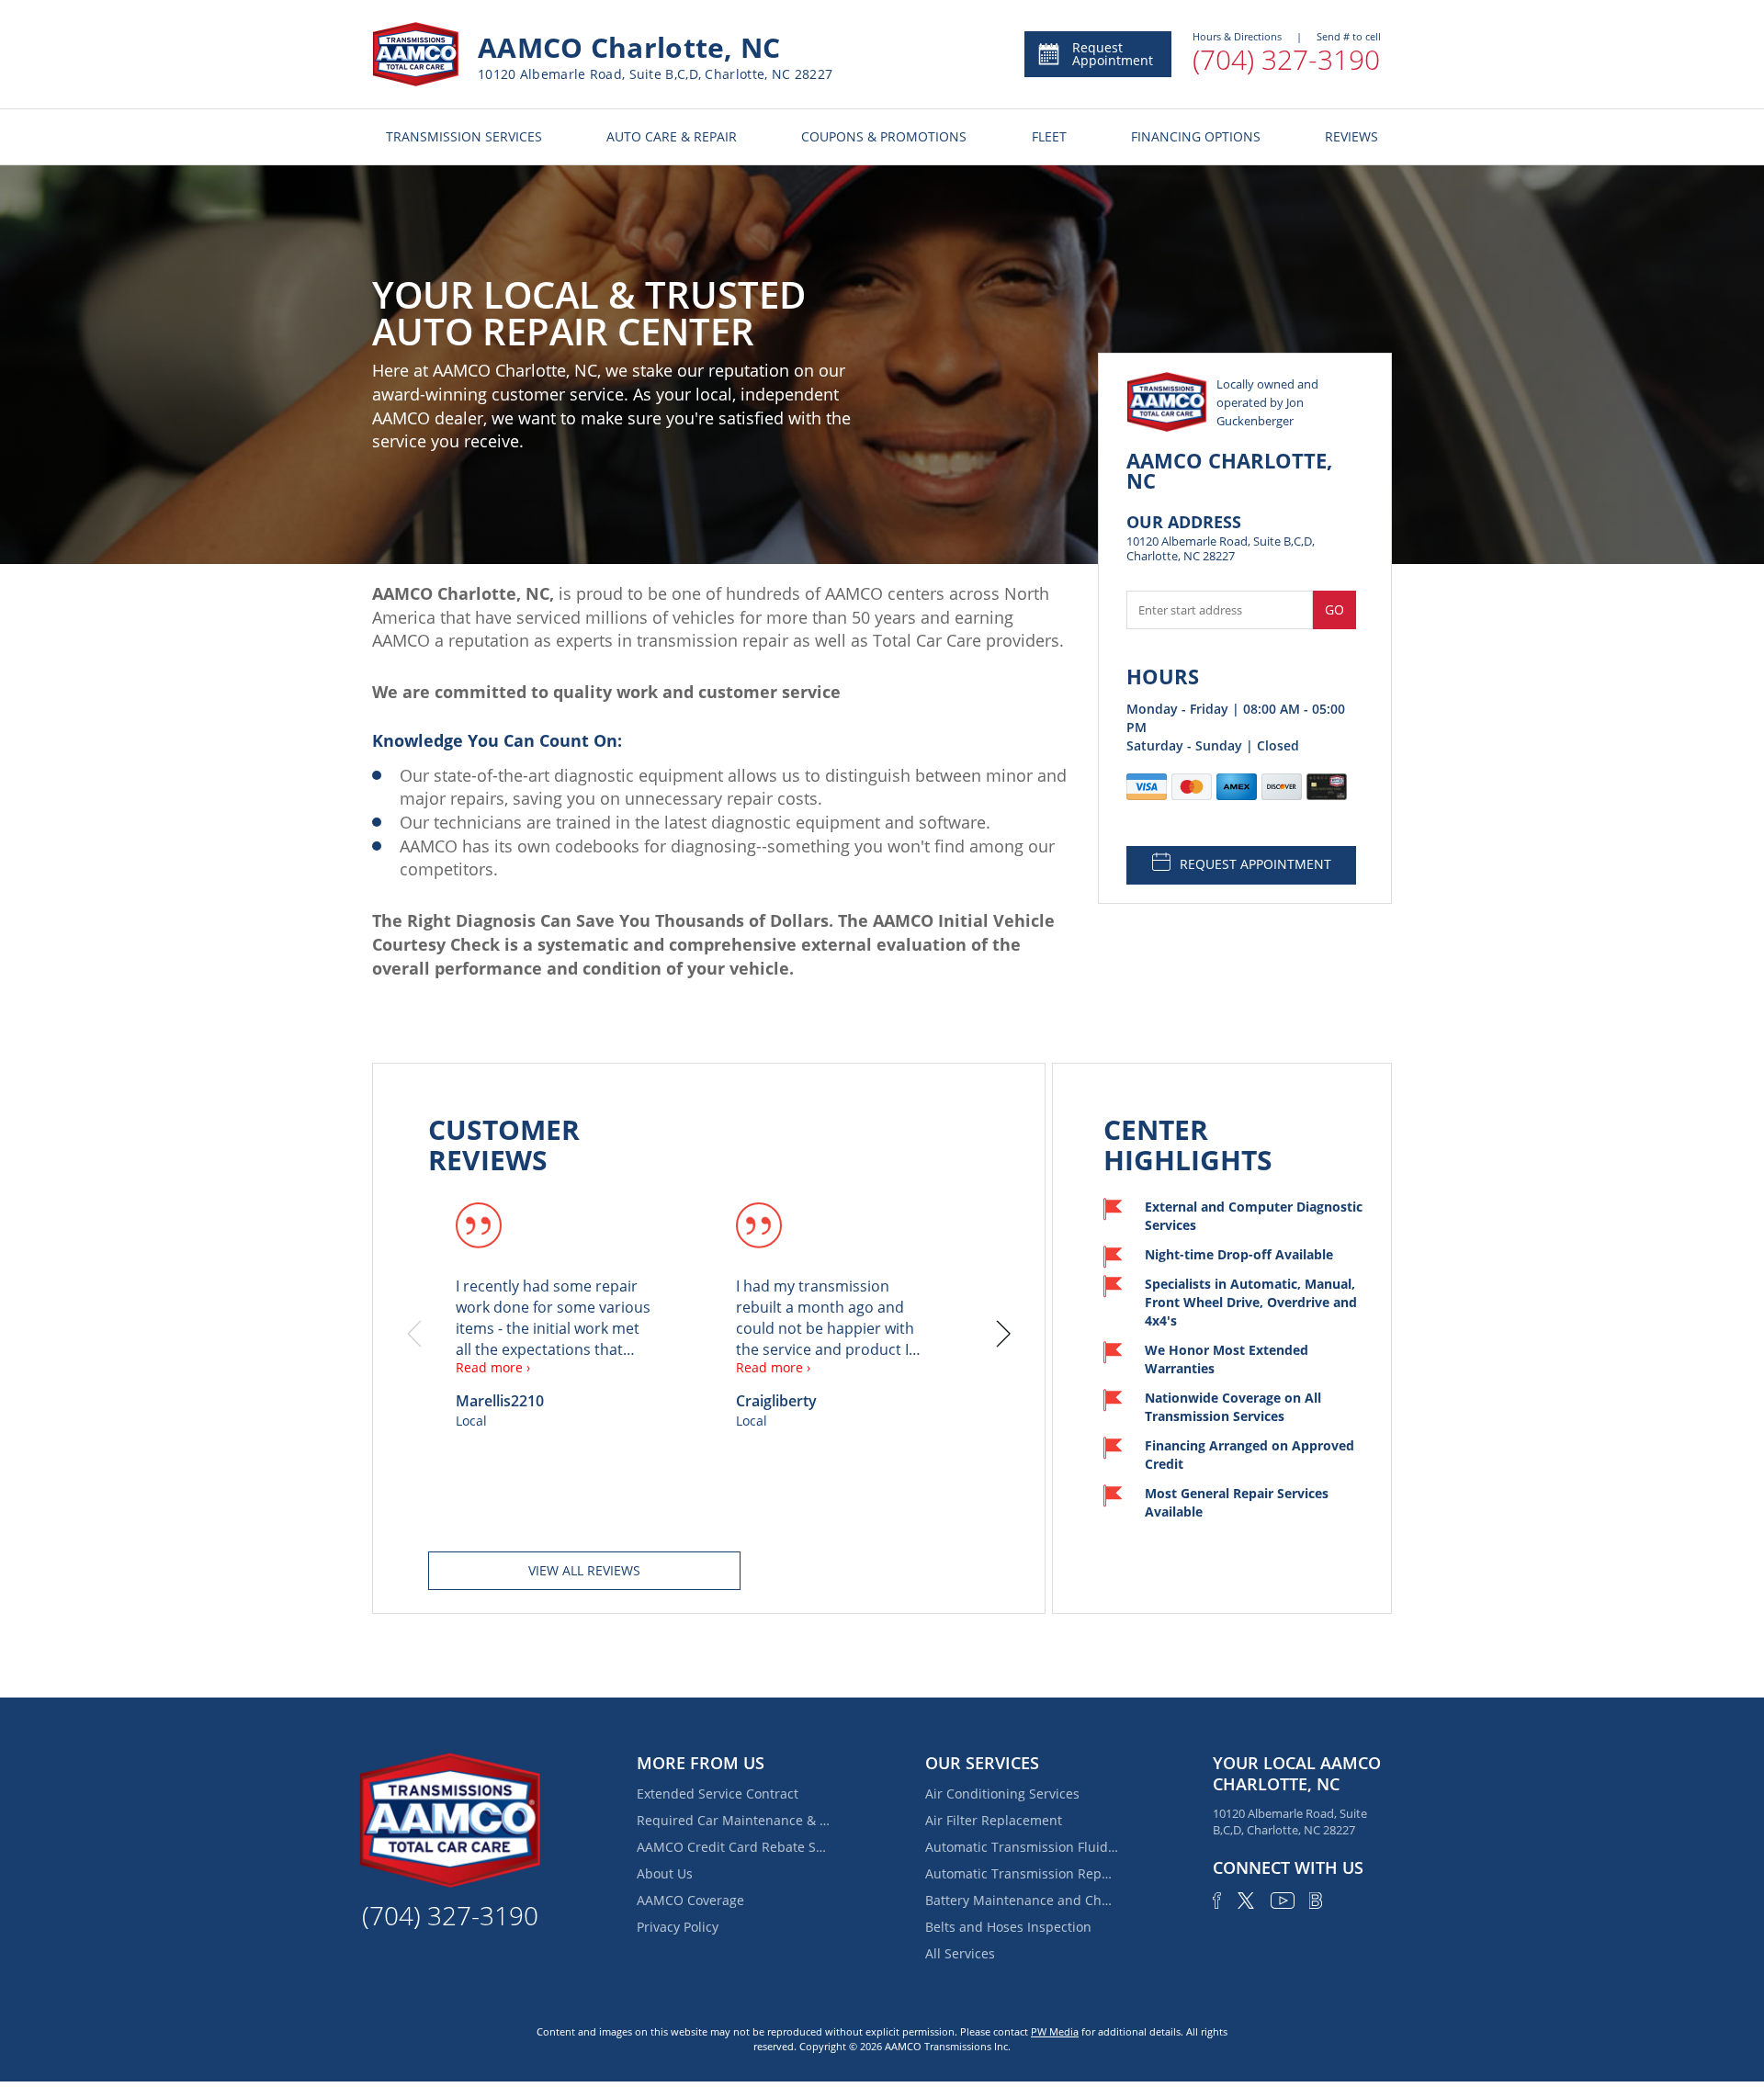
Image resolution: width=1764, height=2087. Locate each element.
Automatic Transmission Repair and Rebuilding (1022, 1873)
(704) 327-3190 (1286, 59)
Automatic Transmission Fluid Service (1022, 1847)
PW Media (1055, 2031)
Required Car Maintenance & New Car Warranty (733, 1820)
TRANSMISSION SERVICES (464, 136)
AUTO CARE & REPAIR (672, 136)
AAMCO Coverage (690, 1900)
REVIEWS (1351, 136)
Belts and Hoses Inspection (1008, 1927)
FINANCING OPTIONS (1196, 136)
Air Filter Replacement (994, 1820)
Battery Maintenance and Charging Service (1022, 1900)
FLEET (1049, 136)
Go (1334, 609)
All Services (960, 1953)
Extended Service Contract (718, 1794)
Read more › (493, 1367)
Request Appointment (1113, 54)
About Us (665, 1873)
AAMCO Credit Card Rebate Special (733, 1847)
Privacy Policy (678, 1927)
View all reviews (584, 1570)
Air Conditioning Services (1002, 1794)
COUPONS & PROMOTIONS (884, 136)
